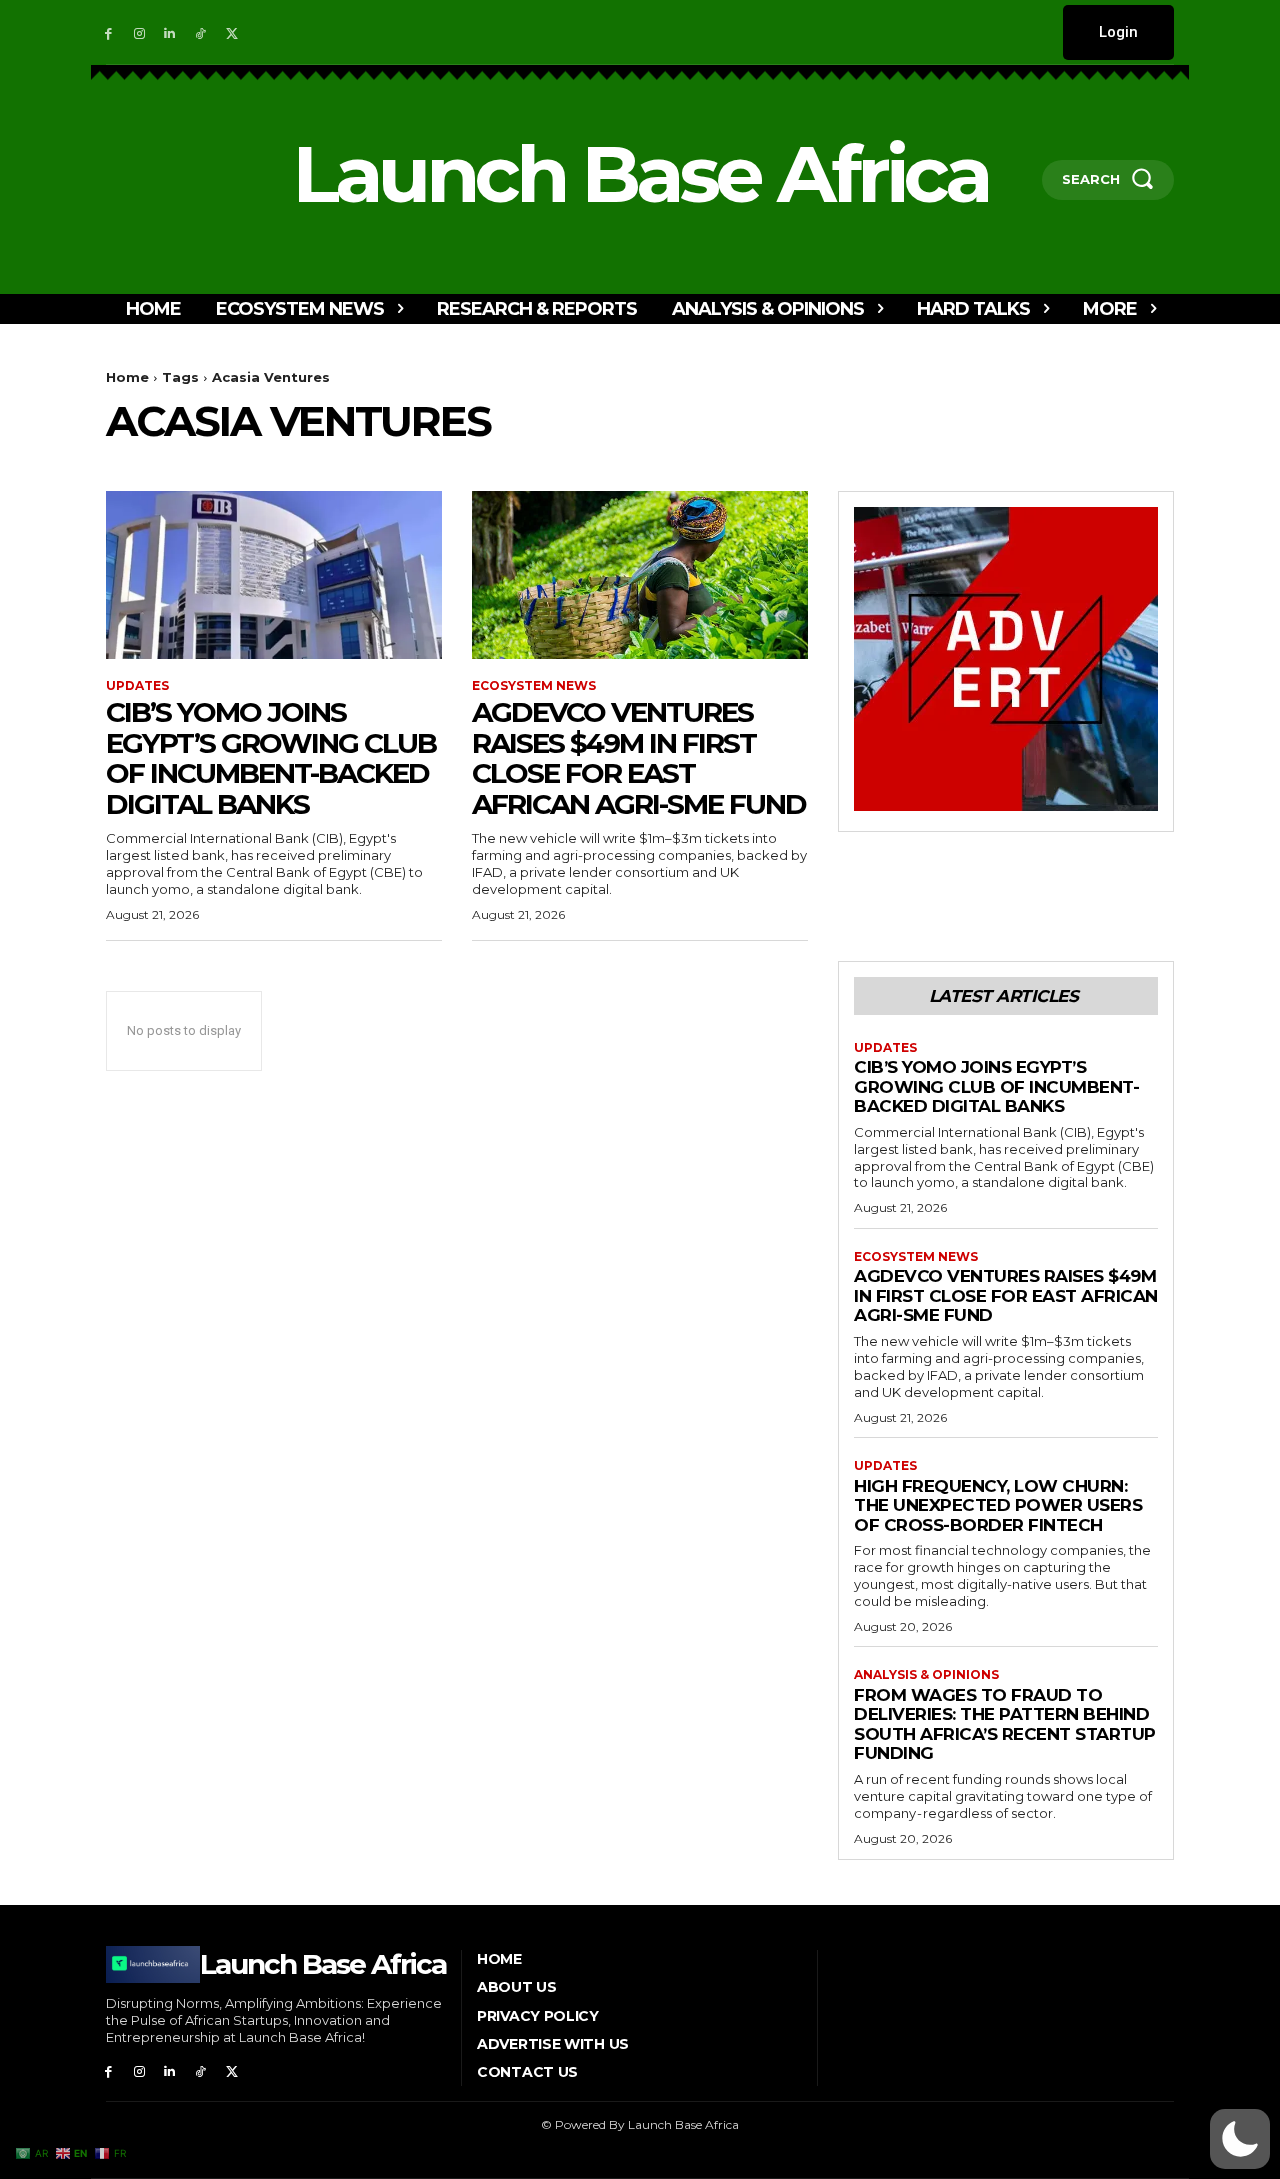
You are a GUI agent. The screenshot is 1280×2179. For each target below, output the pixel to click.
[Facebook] (108, 32)
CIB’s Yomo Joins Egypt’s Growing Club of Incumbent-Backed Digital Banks (271, 758)
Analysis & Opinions (926, 1675)
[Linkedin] (170, 32)
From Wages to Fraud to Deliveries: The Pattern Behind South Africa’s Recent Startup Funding (1005, 1724)
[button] (1240, 2139)
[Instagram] (139, 32)
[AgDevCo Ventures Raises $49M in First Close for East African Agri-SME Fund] (640, 575)
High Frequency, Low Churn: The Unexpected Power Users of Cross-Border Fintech (998, 1505)
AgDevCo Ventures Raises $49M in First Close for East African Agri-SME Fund (639, 758)
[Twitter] (231, 32)
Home (127, 377)
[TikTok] (200, 32)
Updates (137, 686)
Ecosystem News (534, 686)
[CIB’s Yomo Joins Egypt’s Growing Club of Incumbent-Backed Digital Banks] (274, 575)
